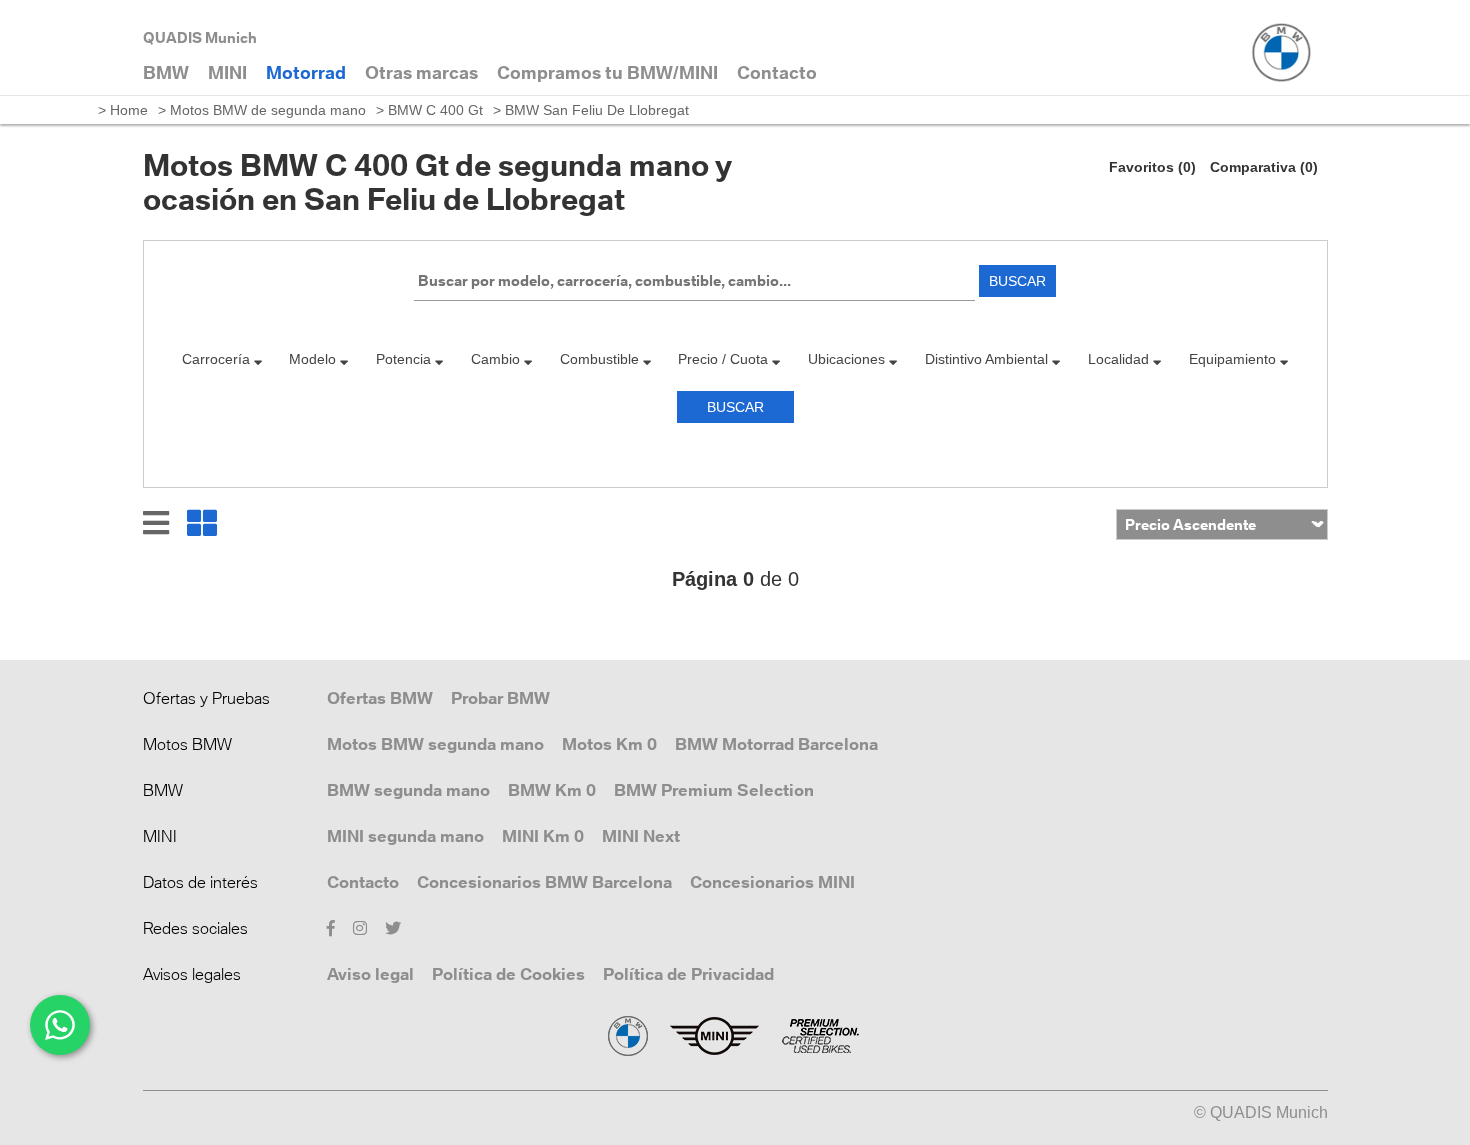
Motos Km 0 (609, 744)
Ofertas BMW (380, 698)
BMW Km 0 (552, 790)
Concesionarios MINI (772, 882)
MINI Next (641, 836)
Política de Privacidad (688, 974)
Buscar (1017, 281)
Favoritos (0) (1152, 167)
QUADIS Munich (200, 37)
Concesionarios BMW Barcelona (544, 882)
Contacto (363, 882)
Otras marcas (421, 72)
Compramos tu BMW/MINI (607, 72)
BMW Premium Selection (714, 790)
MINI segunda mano (405, 836)
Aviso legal (370, 974)
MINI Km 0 (543, 836)
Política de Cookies (508, 974)
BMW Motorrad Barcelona (776, 744)
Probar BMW (500, 698)
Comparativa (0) (1264, 167)
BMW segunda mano (408, 790)
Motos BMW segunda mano (435, 744)
